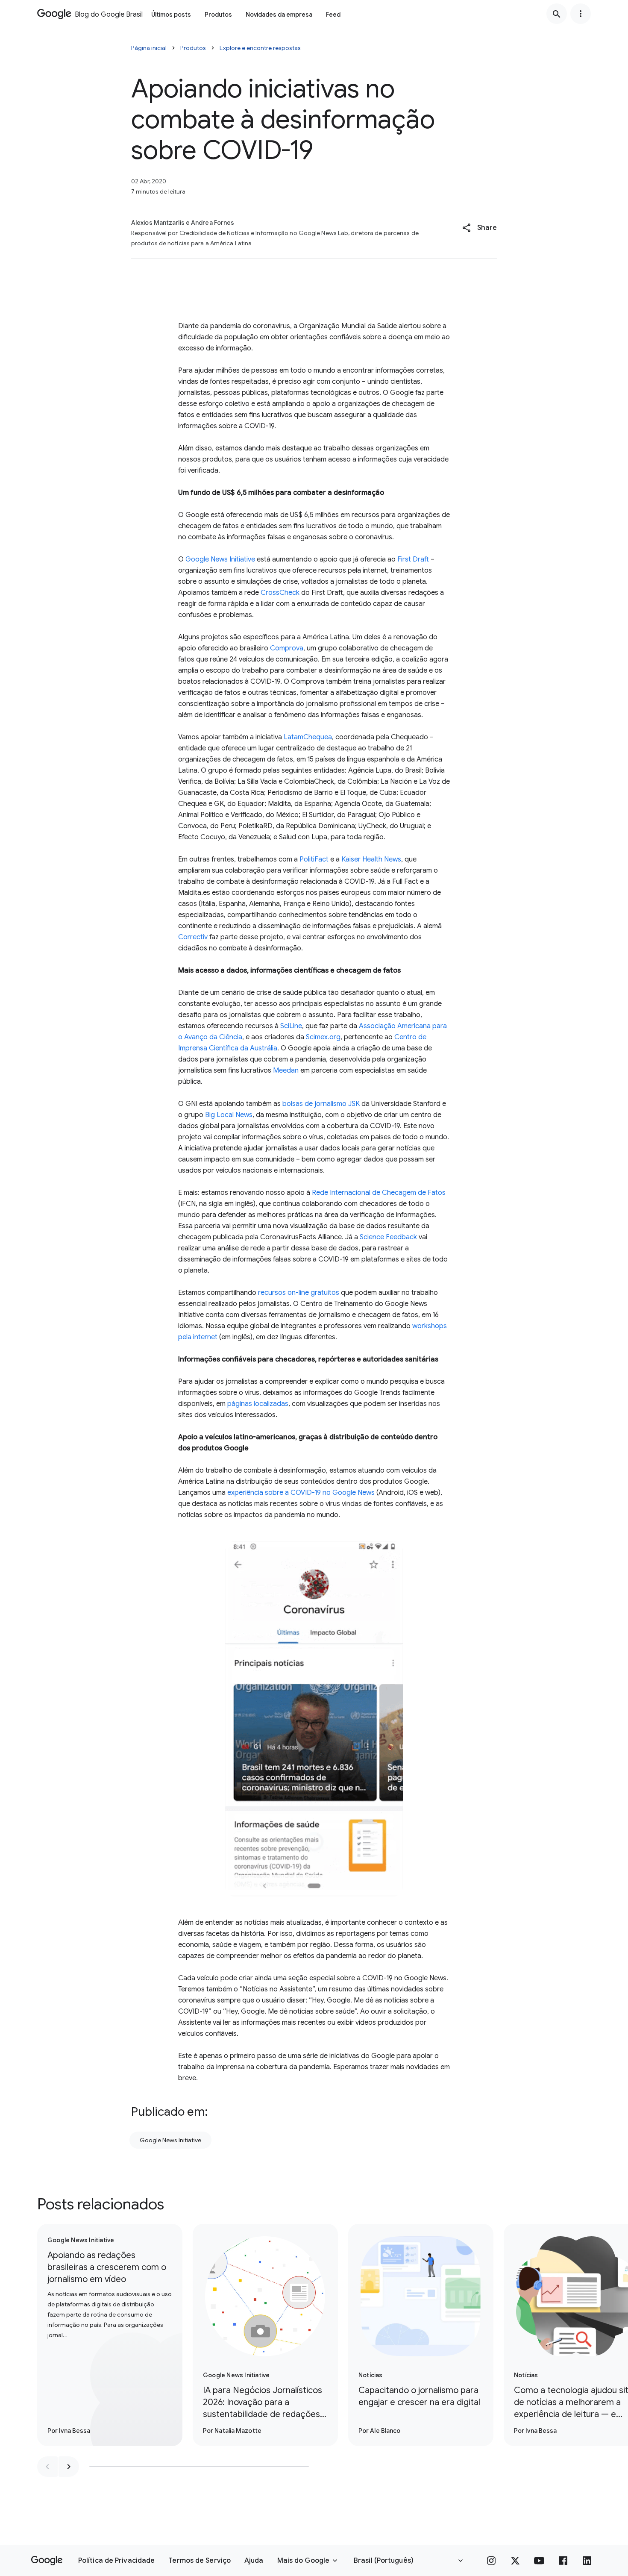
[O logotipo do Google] (47, 2561)
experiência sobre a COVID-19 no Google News (301, 1493)
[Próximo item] (69, 2467)
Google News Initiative (220, 559)
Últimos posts (171, 15)
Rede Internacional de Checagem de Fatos (379, 1193)
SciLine (291, 1026)
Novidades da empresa (279, 15)
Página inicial (149, 48)
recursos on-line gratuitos (299, 1293)
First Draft (413, 559)
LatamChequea (308, 737)
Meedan (286, 1070)
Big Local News (229, 1115)
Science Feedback (388, 1237)
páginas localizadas (258, 1404)
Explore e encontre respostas (260, 48)
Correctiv (193, 937)
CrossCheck (280, 593)
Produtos (218, 15)
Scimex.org (323, 1037)
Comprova (287, 648)
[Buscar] (557, 14)
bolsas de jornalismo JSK (321, 1104)
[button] (480, 228)
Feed (333, 15)
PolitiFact (314, 859)
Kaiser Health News (371, 859)
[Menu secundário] (581, 14)
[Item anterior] (47, 2467)
